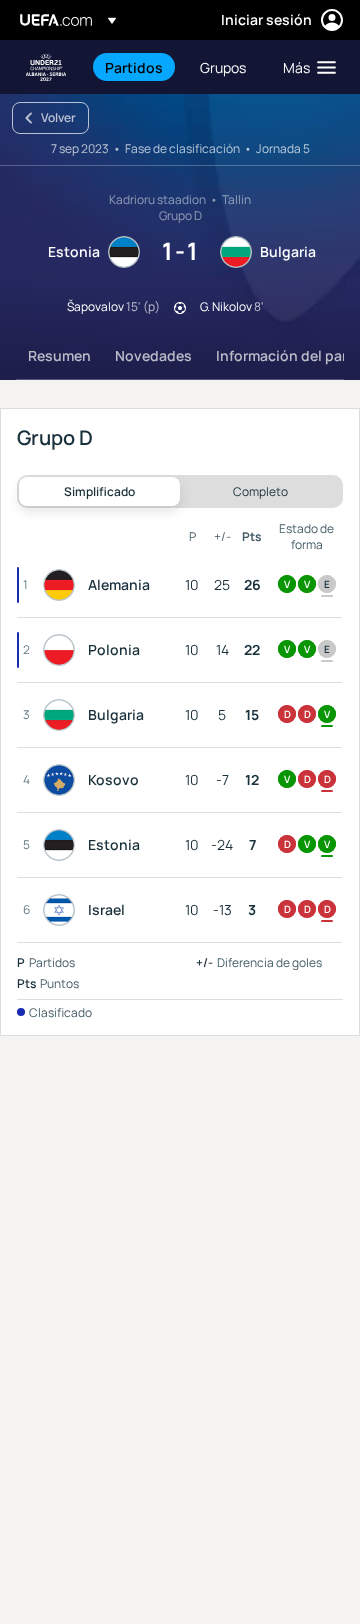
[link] (134, 67)
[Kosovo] (63, 780)
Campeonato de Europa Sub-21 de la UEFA (46, 67)
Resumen (59, 355)
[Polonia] (63, 650)
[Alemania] (63, 585)
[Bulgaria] (63, 715)
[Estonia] (63, 845)
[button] (305, 67)
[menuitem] (135, 67)
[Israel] (63, 910)
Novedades (153, 355)
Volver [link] (58, 117)
